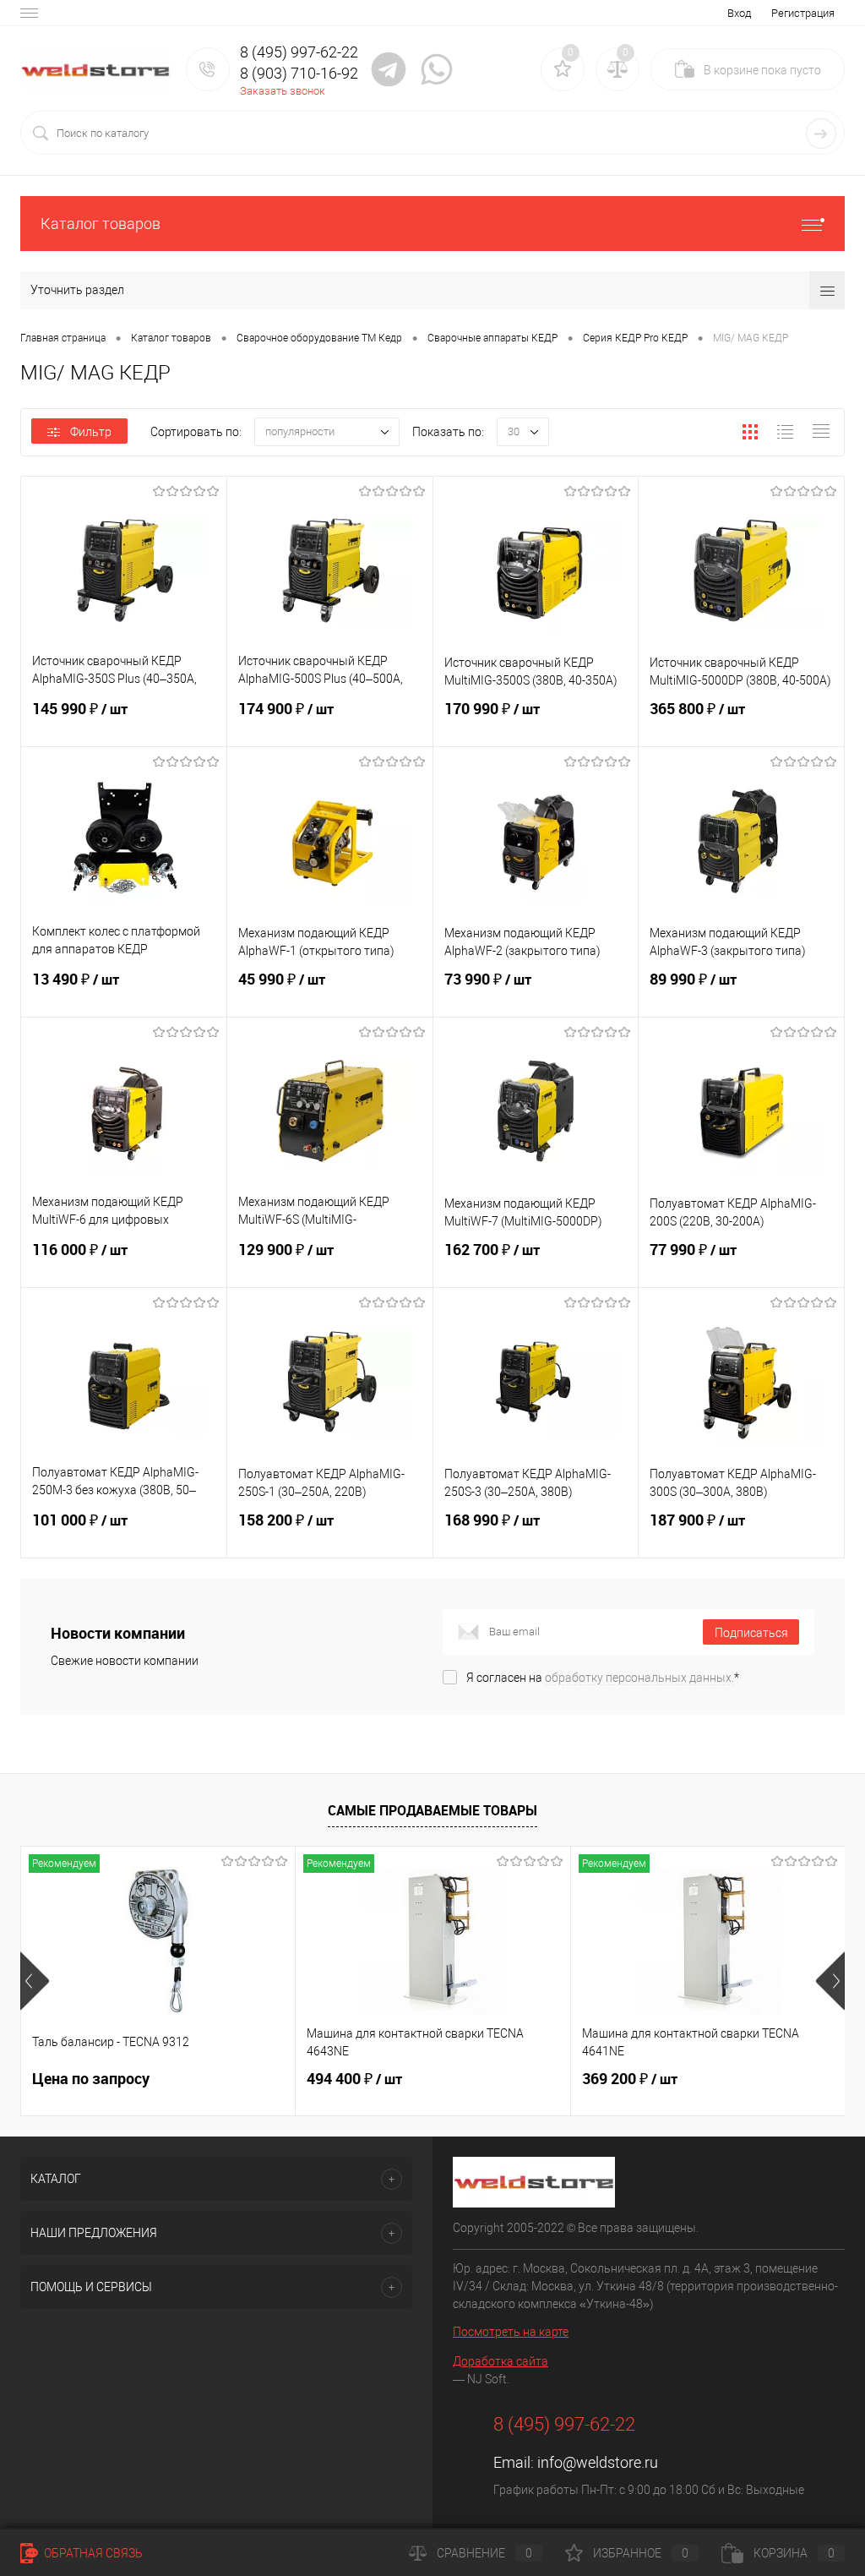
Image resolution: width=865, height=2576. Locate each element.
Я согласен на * (603, 1678)
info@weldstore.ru (598, 2462)
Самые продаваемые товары (432, 1810)
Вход (739, 13)
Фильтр (91, 432)
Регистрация (803, 13)
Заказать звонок (283, 91)
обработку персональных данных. (639, 1678)
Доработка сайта (501, 2361)
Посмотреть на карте (511, 2332)
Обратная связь (92, 2553)
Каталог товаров (101, 224)
